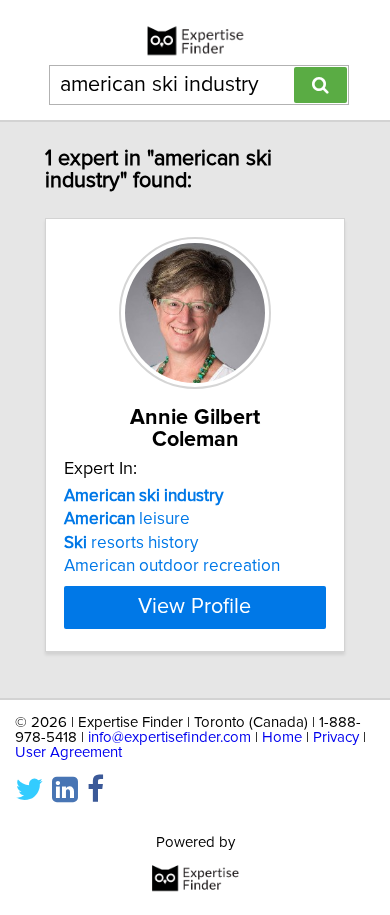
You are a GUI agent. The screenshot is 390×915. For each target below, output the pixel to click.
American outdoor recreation (172, 566)
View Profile (194, 607)
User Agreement (68, 752)
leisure (127, 519)
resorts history (131, 543)
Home (282, 737)
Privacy (336, 737)
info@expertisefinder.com (169, 737)
